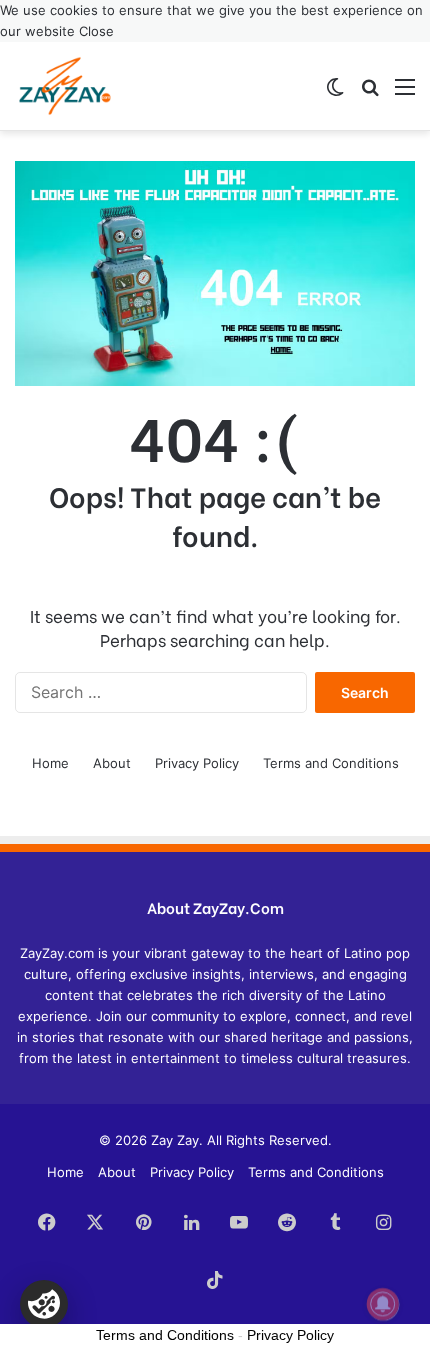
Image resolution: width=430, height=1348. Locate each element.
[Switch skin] (335, 93)
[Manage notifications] (383, 1304)
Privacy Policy (197, 763)
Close (96, 31)
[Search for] (370, 93)
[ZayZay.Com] (65, 86)
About (112, 763)
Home (50, 763)
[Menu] (405, 93)
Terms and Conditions (331, 763)
